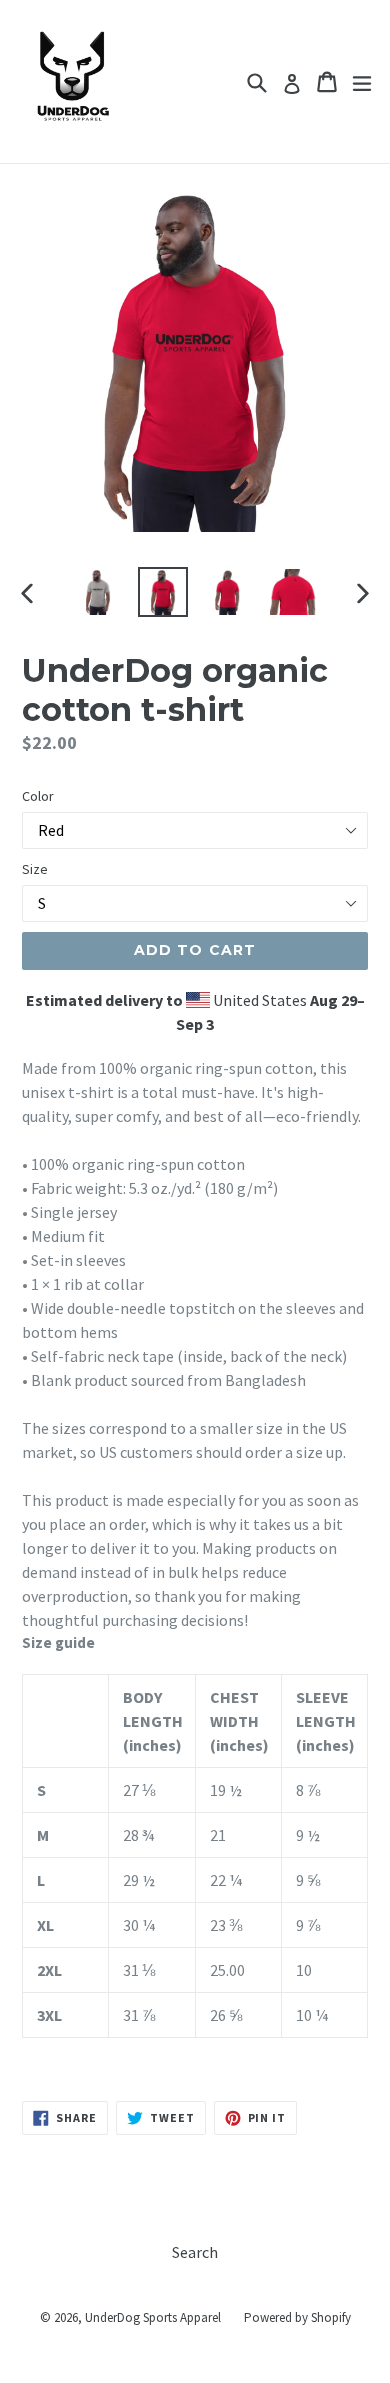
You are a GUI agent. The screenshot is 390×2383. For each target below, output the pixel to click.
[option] (97, 592)
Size (35, 869)
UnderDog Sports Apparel (153, 2317)
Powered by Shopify (297, 2317)
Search (195, 2252)
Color (38, 796)
